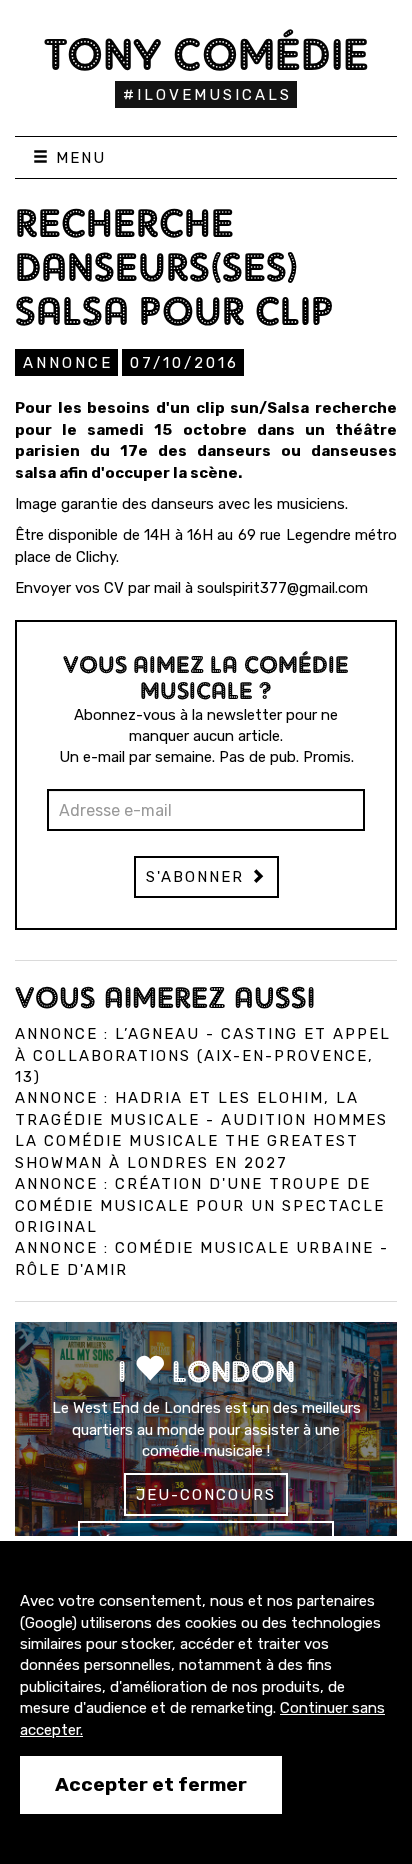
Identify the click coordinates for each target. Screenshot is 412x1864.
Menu (78, 158)
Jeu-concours (206, 1495)
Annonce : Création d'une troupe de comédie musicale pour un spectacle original (200, 1205)
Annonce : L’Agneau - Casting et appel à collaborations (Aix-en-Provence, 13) (203, 1055)
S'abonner (198, 877)
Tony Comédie (206, 54)
